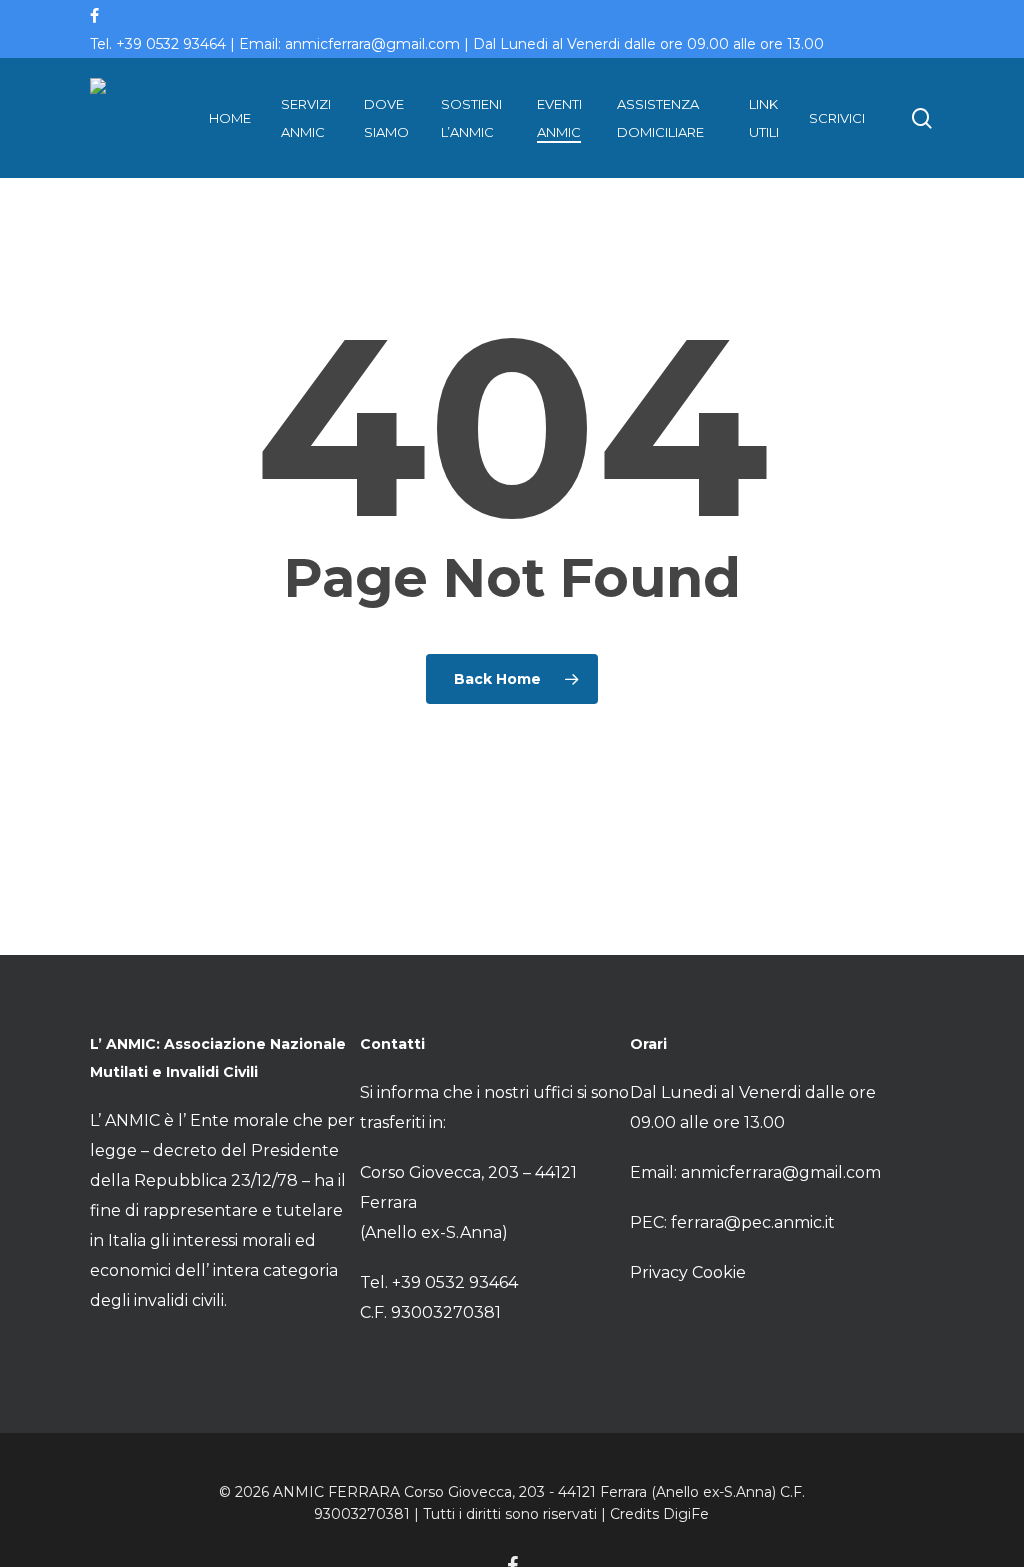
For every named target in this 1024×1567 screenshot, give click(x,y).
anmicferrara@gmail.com (781, 1172)
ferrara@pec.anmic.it (753, 1222)
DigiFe (686, 1514)
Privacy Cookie (688, 1272)
